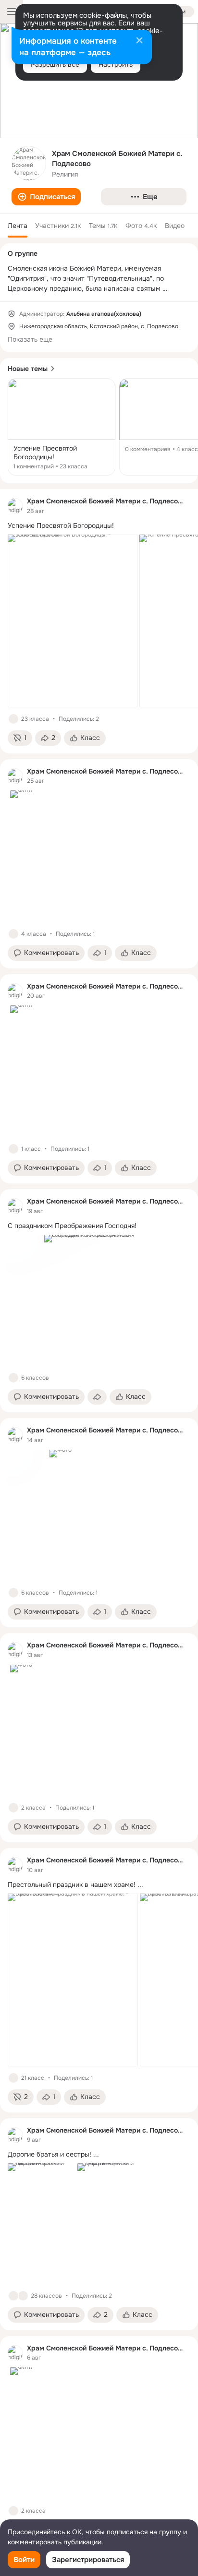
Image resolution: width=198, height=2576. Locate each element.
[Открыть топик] (62, 427)
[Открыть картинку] (73, 621)
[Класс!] (13, 719)
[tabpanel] (99, 1517)
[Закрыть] (139, 41)
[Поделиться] (97, 1397)
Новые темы (28, 369)
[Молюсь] (23, 2296)
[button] (46, 197)
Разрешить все (55, 64)
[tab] (18, 226)
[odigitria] (15, 506)
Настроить (116, 64)
